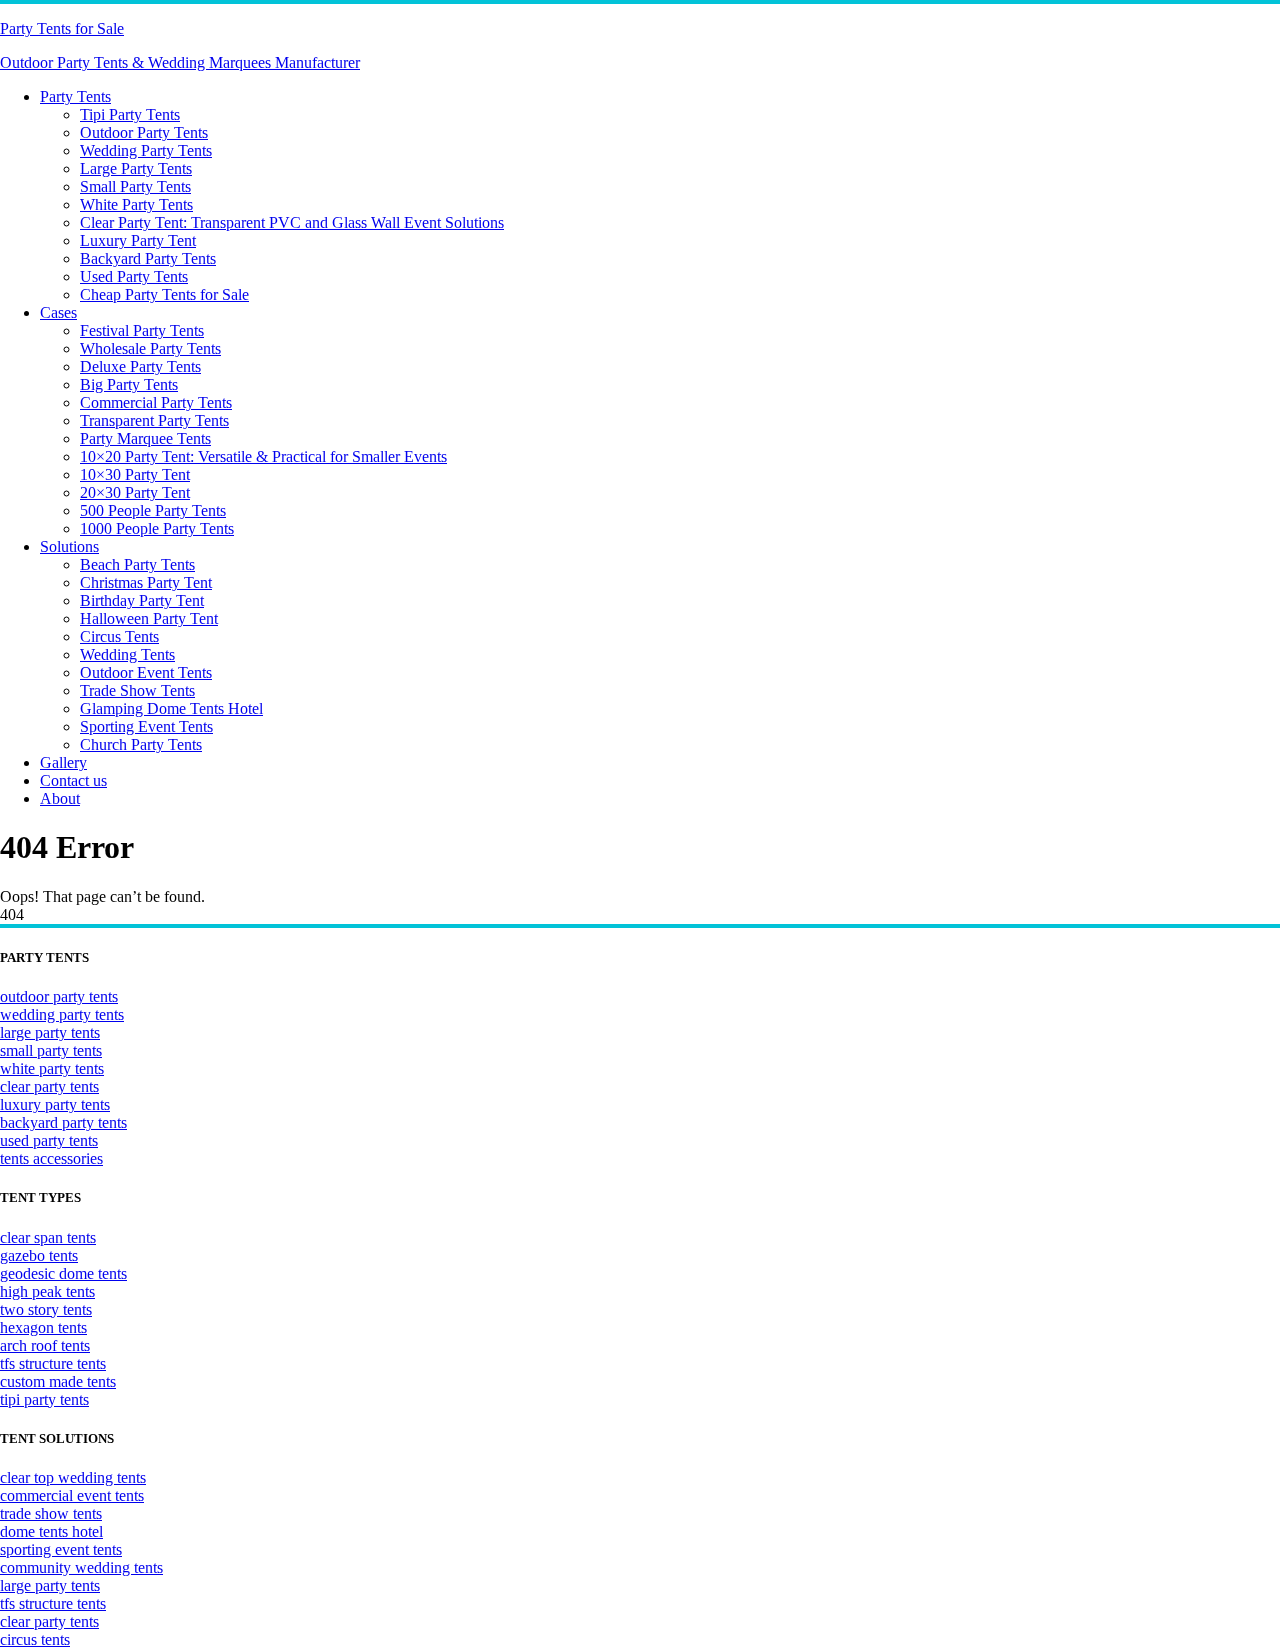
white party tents (52, 1068)
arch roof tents (45, 1345)
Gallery (63, 762)
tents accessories (51, 1158)
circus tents (35, 1639)
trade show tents (51, 1513)
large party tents (50, 1032)
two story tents (46, 1309)
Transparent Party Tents (154, 420)
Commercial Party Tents (156, 402)
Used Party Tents (134, 276)
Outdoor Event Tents (146, 672)
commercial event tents (72, 1495)
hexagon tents (43, 1327)
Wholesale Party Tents (150, 348)
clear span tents (48, 1237)
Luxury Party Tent (138, 240)
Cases (58, 312)
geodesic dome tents (63, 1273)
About (60, 798)
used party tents (49, 1140)
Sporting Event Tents (146, 726)
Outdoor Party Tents (144, 132)
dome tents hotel (51, 1531)
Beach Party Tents (137, 564)
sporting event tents (61, 1549)
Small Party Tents (135, 186)
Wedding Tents (127, 654)
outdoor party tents (59, 996)
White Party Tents (136, 204)
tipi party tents (44, 1399)
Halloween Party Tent (149, 618)
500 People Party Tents (153, 510)
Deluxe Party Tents (140, 366)
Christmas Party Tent (146, 582)
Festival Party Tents (142, 330)
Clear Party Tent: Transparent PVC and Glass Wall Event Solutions (292, 222)
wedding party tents (62, 1014)
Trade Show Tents (137, 690)
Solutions (69, 546)
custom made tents (58, 1381)
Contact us (73, 780)
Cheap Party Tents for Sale (164, 294)
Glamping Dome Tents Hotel (171, 708)
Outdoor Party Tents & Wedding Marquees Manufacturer (180, 62)
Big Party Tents (129, 384)
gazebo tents (39, 1255)
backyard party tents (63, 1122)
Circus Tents (119, 636)
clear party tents (49, 1086)
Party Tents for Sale (62, 28)
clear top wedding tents (73, 1477)
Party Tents (75, 96)
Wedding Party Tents (146, 150)
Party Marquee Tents (145, 438)
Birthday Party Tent (142, 600)
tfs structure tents (53, 1363)
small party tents (51, 1050)
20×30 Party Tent (135, 492)
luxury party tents (55, 1104)
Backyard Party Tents (148, 258)
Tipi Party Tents (130, 114)
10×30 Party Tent (135, 474)
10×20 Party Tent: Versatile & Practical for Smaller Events (263, 456)
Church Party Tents (141, 744)
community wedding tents (81, 1567)
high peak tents (47, 1291)
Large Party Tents (136, 168)
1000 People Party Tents (157, 528)
